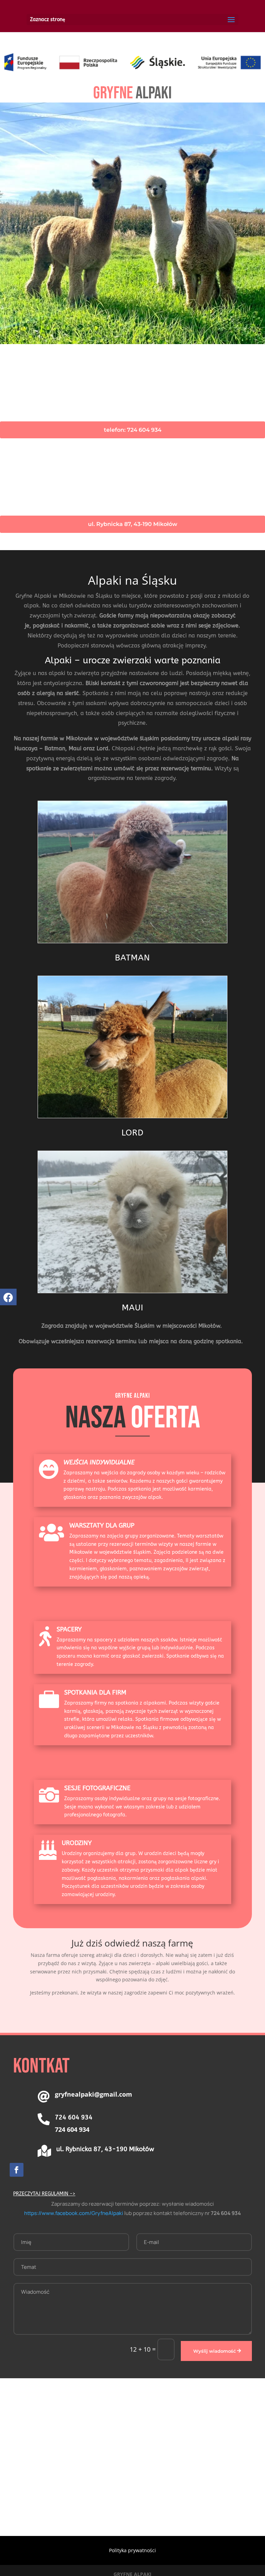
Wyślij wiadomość (215, 2351)
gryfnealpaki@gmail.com (94, 2094)
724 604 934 (72, 2129)
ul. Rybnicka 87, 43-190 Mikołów (133, 524)
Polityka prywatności (132, 2550)
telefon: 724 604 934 (133, 430)
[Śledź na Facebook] (17, 2170)
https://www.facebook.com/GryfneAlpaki (74, 2213)
